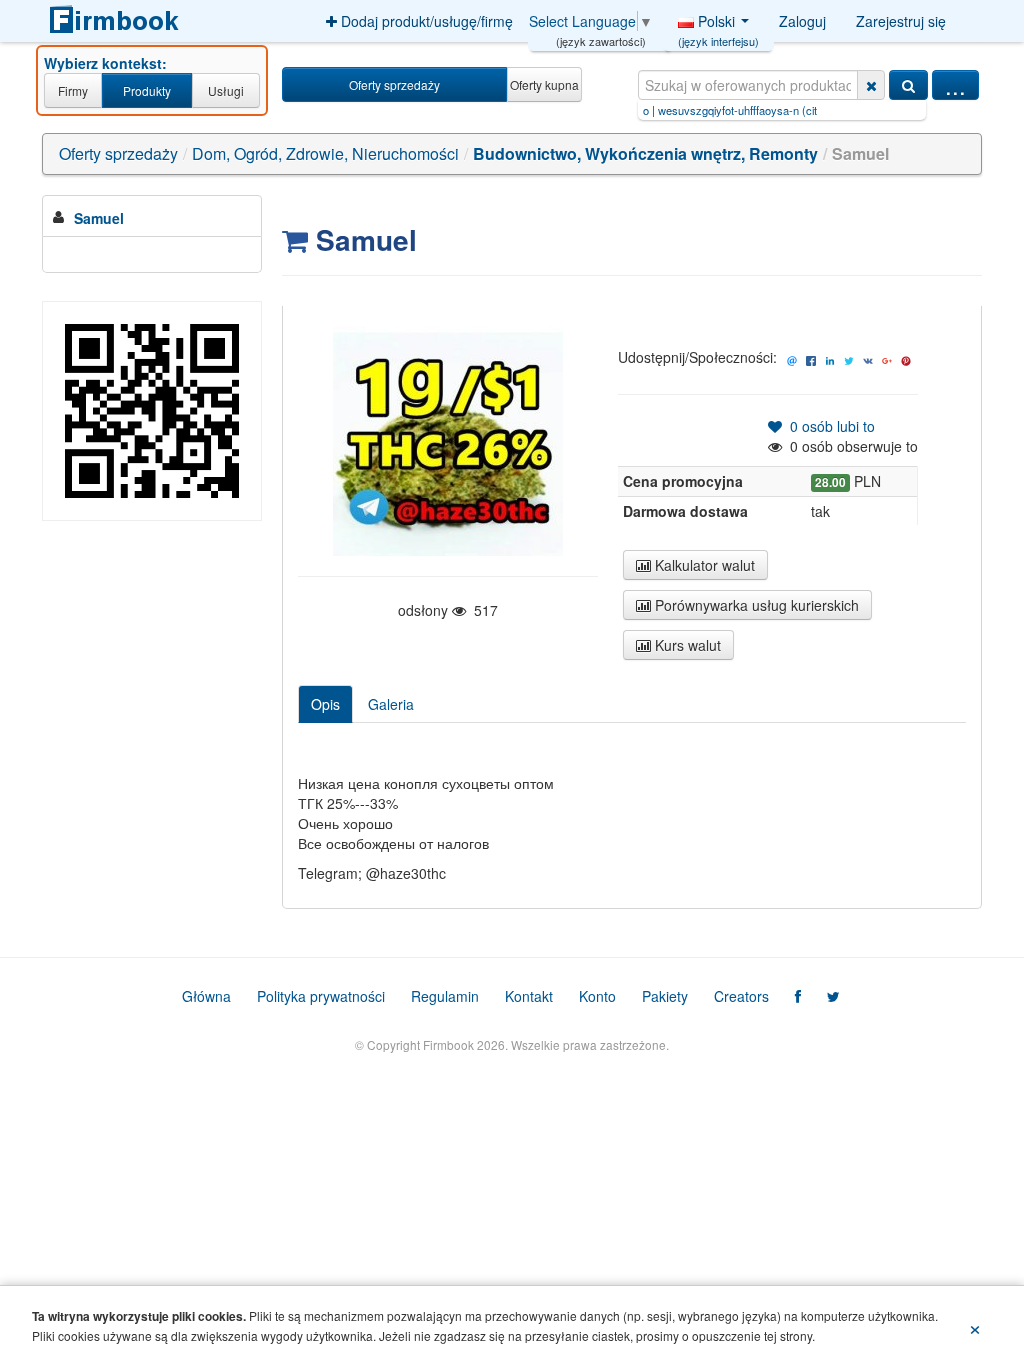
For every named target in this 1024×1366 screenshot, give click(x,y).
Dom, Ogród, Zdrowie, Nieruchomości (325, 153)
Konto (597, 996)
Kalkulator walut (703, 565)
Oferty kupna (544, 84)
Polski (718, 26)
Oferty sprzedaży (394, 84)
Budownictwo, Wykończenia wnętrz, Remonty (645, 153)
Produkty (147, 90)
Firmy (73, 90)
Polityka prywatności (321, 996)
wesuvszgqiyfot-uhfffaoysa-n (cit (705, 110)
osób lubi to (828, 426)
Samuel (99, 218)
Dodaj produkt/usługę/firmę (425, 21)
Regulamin (445, 996)
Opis (325, 704)
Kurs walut (686, 645)
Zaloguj (802, 21)
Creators (741, 996)
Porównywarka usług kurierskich (755, 605)
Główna (206, 996)
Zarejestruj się (901, 21)
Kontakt (529, 996)
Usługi (226, 90)
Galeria (391, 704)
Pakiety (665, 996)
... (955, 85)
